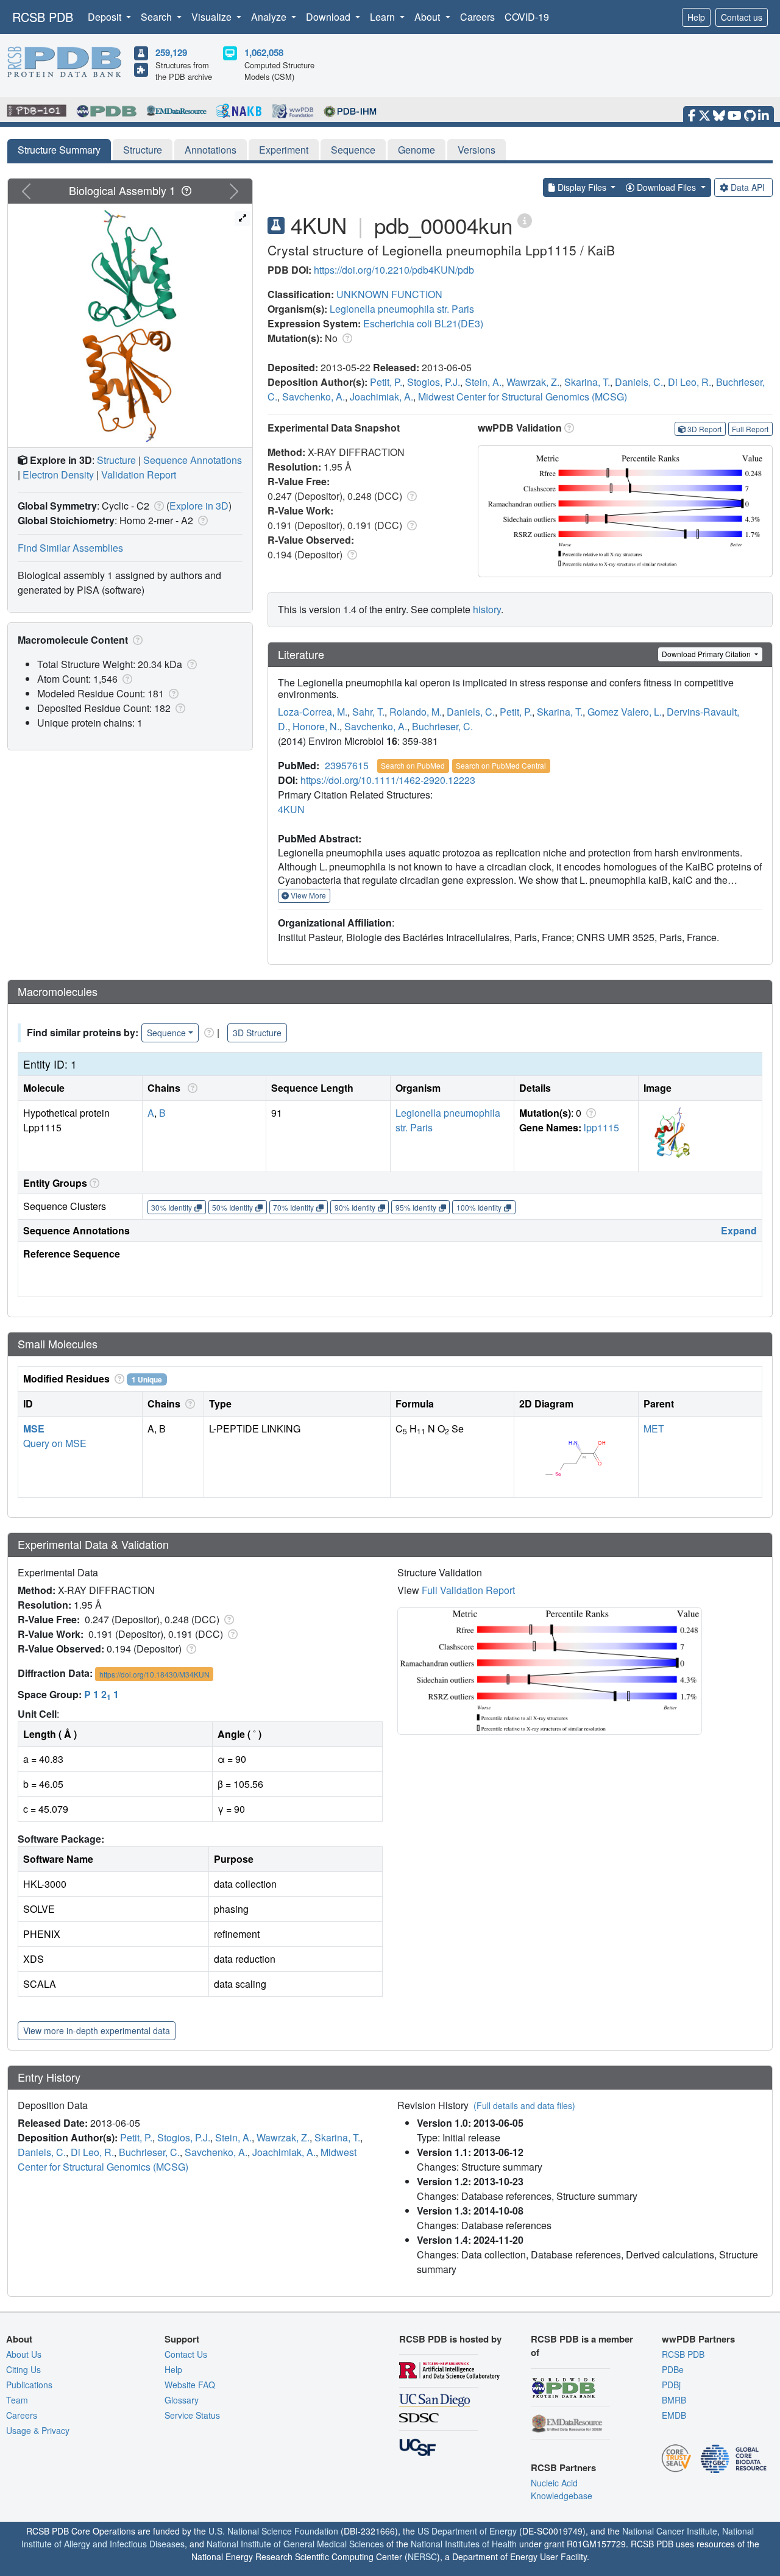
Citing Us (23, 2369)
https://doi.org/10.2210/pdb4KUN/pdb (394, 270)
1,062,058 (264, 52)
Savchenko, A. (314, 397)
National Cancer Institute (670, 2531)
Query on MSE (55, 1443)
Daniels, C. (639, 382)
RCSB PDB (43, 17)
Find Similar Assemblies (70, 548)
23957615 (347, 765)
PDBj (671, 2385)
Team (17, 2400)
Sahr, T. (368, 712)
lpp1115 (601, 1127)
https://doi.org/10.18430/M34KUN (154, 1674)
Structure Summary (59, 150)
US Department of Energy (467, 2531)
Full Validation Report (468, 1590)
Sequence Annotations (193, 460)
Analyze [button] (270, 17)
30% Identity (172, 1207)
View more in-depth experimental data (97, 2030)
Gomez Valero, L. (625, 712)
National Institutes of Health (464, 2544)
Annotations (211, 150)
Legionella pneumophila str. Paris (402, 309)
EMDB (674, 2415)
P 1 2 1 (101, 1694)
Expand (739, 1230)
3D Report (704, 429)
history (487, 609)
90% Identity (355, 1207)
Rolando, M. (416, 712)
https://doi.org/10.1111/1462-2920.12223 (388, 780)
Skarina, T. (587, 382)
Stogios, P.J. (434, 382)
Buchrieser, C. (442, 726)
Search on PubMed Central (501, 765)
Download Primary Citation (707, 654)
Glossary (182, 2400)
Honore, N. (316, 726)
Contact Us (186, 2354)
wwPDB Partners (698, 2339)
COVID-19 (527, 17)
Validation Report (139, 475)
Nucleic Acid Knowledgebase (562, 2489)
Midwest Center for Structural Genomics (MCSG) (523, 397)
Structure (143, 150)
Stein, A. (483, 382)
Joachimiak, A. (381, 397)
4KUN (291, 809)
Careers (477, 17)
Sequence (353, 150)
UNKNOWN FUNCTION (389, 294)
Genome (417, 150)
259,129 (171, 52)
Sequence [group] (166, 1033)
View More (307, 895)
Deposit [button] (106, 17)
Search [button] (158, 17)
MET (654, 1429)
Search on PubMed (413, 765)
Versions (477, 150)
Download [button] (329, 17)
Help (696, 17)
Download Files (666, 187)
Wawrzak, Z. (533, 382)
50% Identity (232, 1207)
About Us (24, 2354)
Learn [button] (384, 17)
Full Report (750, 429)
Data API (748, 187)
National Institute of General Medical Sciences (295, 2544)
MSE (34, 1429)
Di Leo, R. (690, 382)
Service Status (192, 2415)
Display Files (582, 187)
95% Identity (416, 1207)
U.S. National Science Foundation (273, 2531)
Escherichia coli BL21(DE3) (423, 323)
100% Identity (479, 1207)
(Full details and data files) (524, 2105)
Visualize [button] (213, 17)
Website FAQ (190, 2385)
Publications (29, 2385)
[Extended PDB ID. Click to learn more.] (525, 220)
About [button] (428, 17)
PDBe (673, 2369)
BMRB (674, 2400)
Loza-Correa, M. (313, 712)
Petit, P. (386, 382)
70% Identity (293, 1207)
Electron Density (58, 475)
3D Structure (257, 1033)
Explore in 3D (199, 506)
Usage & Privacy (38, 2430)
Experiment (284, 150)
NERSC (422, 2556)
